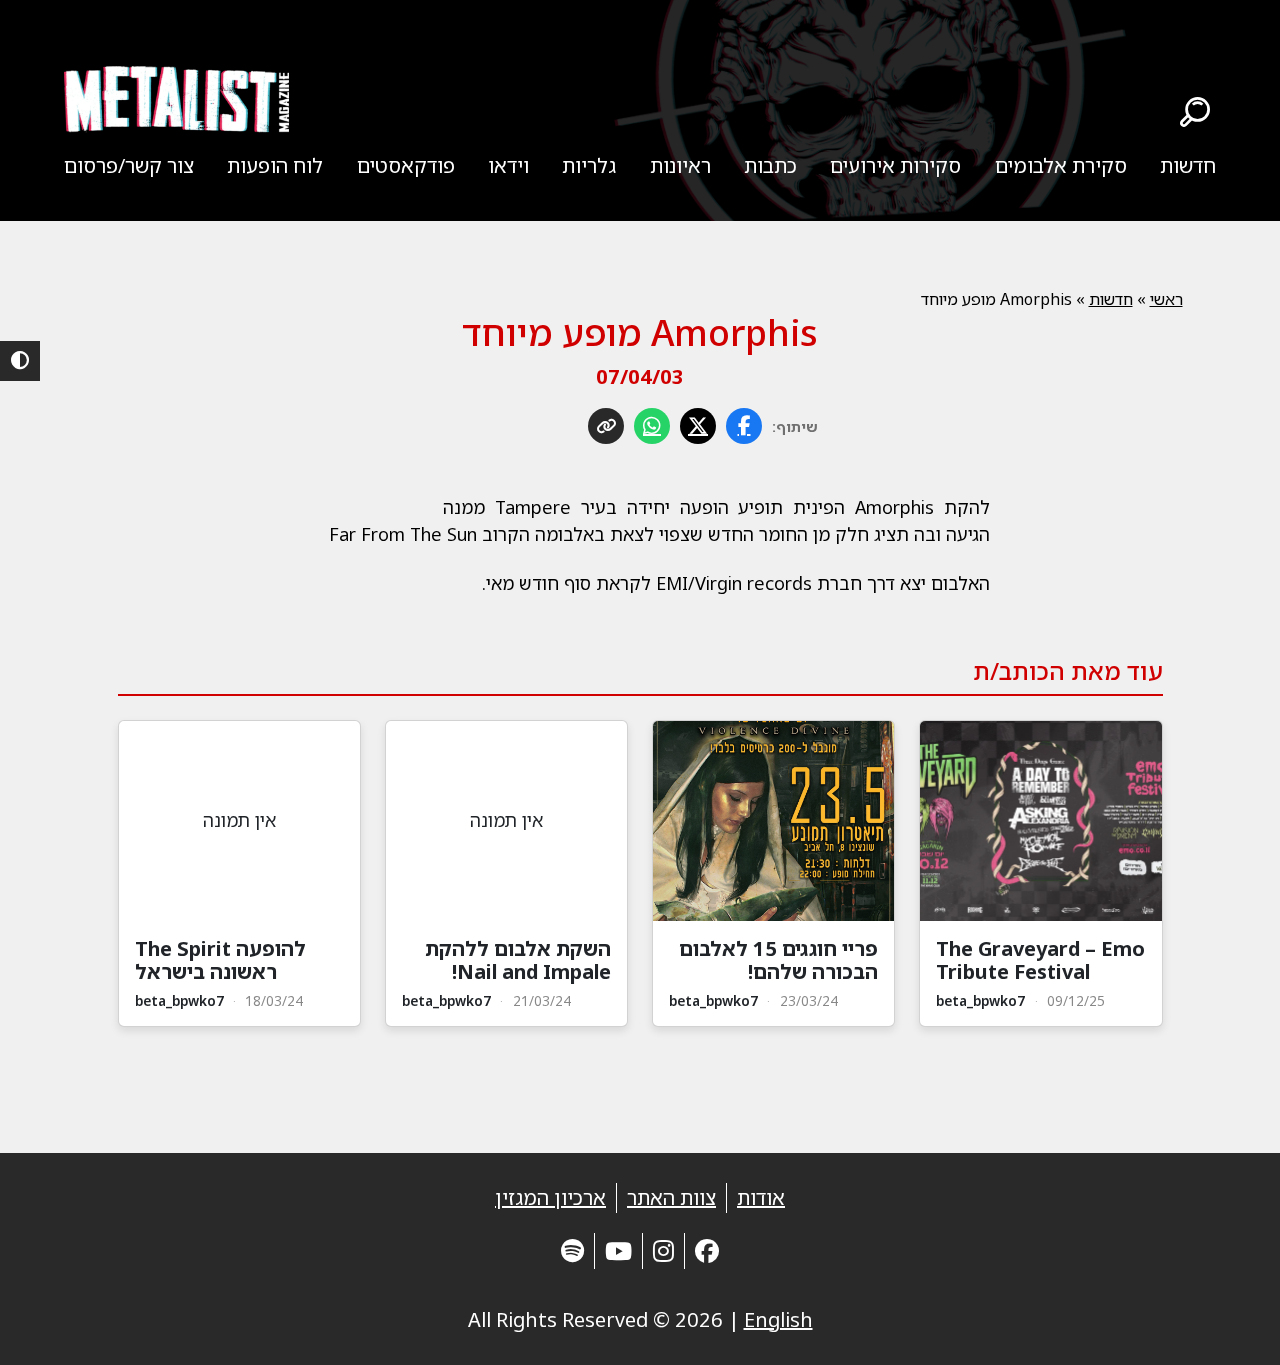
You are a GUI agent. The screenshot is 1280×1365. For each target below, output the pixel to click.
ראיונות (680, 165)
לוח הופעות (275, 165)
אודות (761, 1197)
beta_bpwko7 (980, 1000)
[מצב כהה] (20, 361)
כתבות (770, 165)
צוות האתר (671, 1197)
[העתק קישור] (606, 426)
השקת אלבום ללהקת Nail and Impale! (518, 960)
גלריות (589, 165)
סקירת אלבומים (1061, 165)
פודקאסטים (406, 165)
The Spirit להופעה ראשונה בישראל (220, 960)
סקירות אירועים (895, 165)
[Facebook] (707, 1250)
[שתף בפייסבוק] (744, 426)
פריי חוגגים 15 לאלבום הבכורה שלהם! (778, 960)
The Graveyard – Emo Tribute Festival (1040, 960)
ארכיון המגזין (550, 1197)
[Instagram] (663, 1250)
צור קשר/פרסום (129, 165)
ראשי (1166, 299)
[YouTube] (618, 1250)
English (778, 1319)
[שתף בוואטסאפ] (652, 426)
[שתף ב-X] (698, 426)
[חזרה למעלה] (1230, 1325)
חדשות (1188, 165)
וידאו (508, 165)
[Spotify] (572, 1250)
